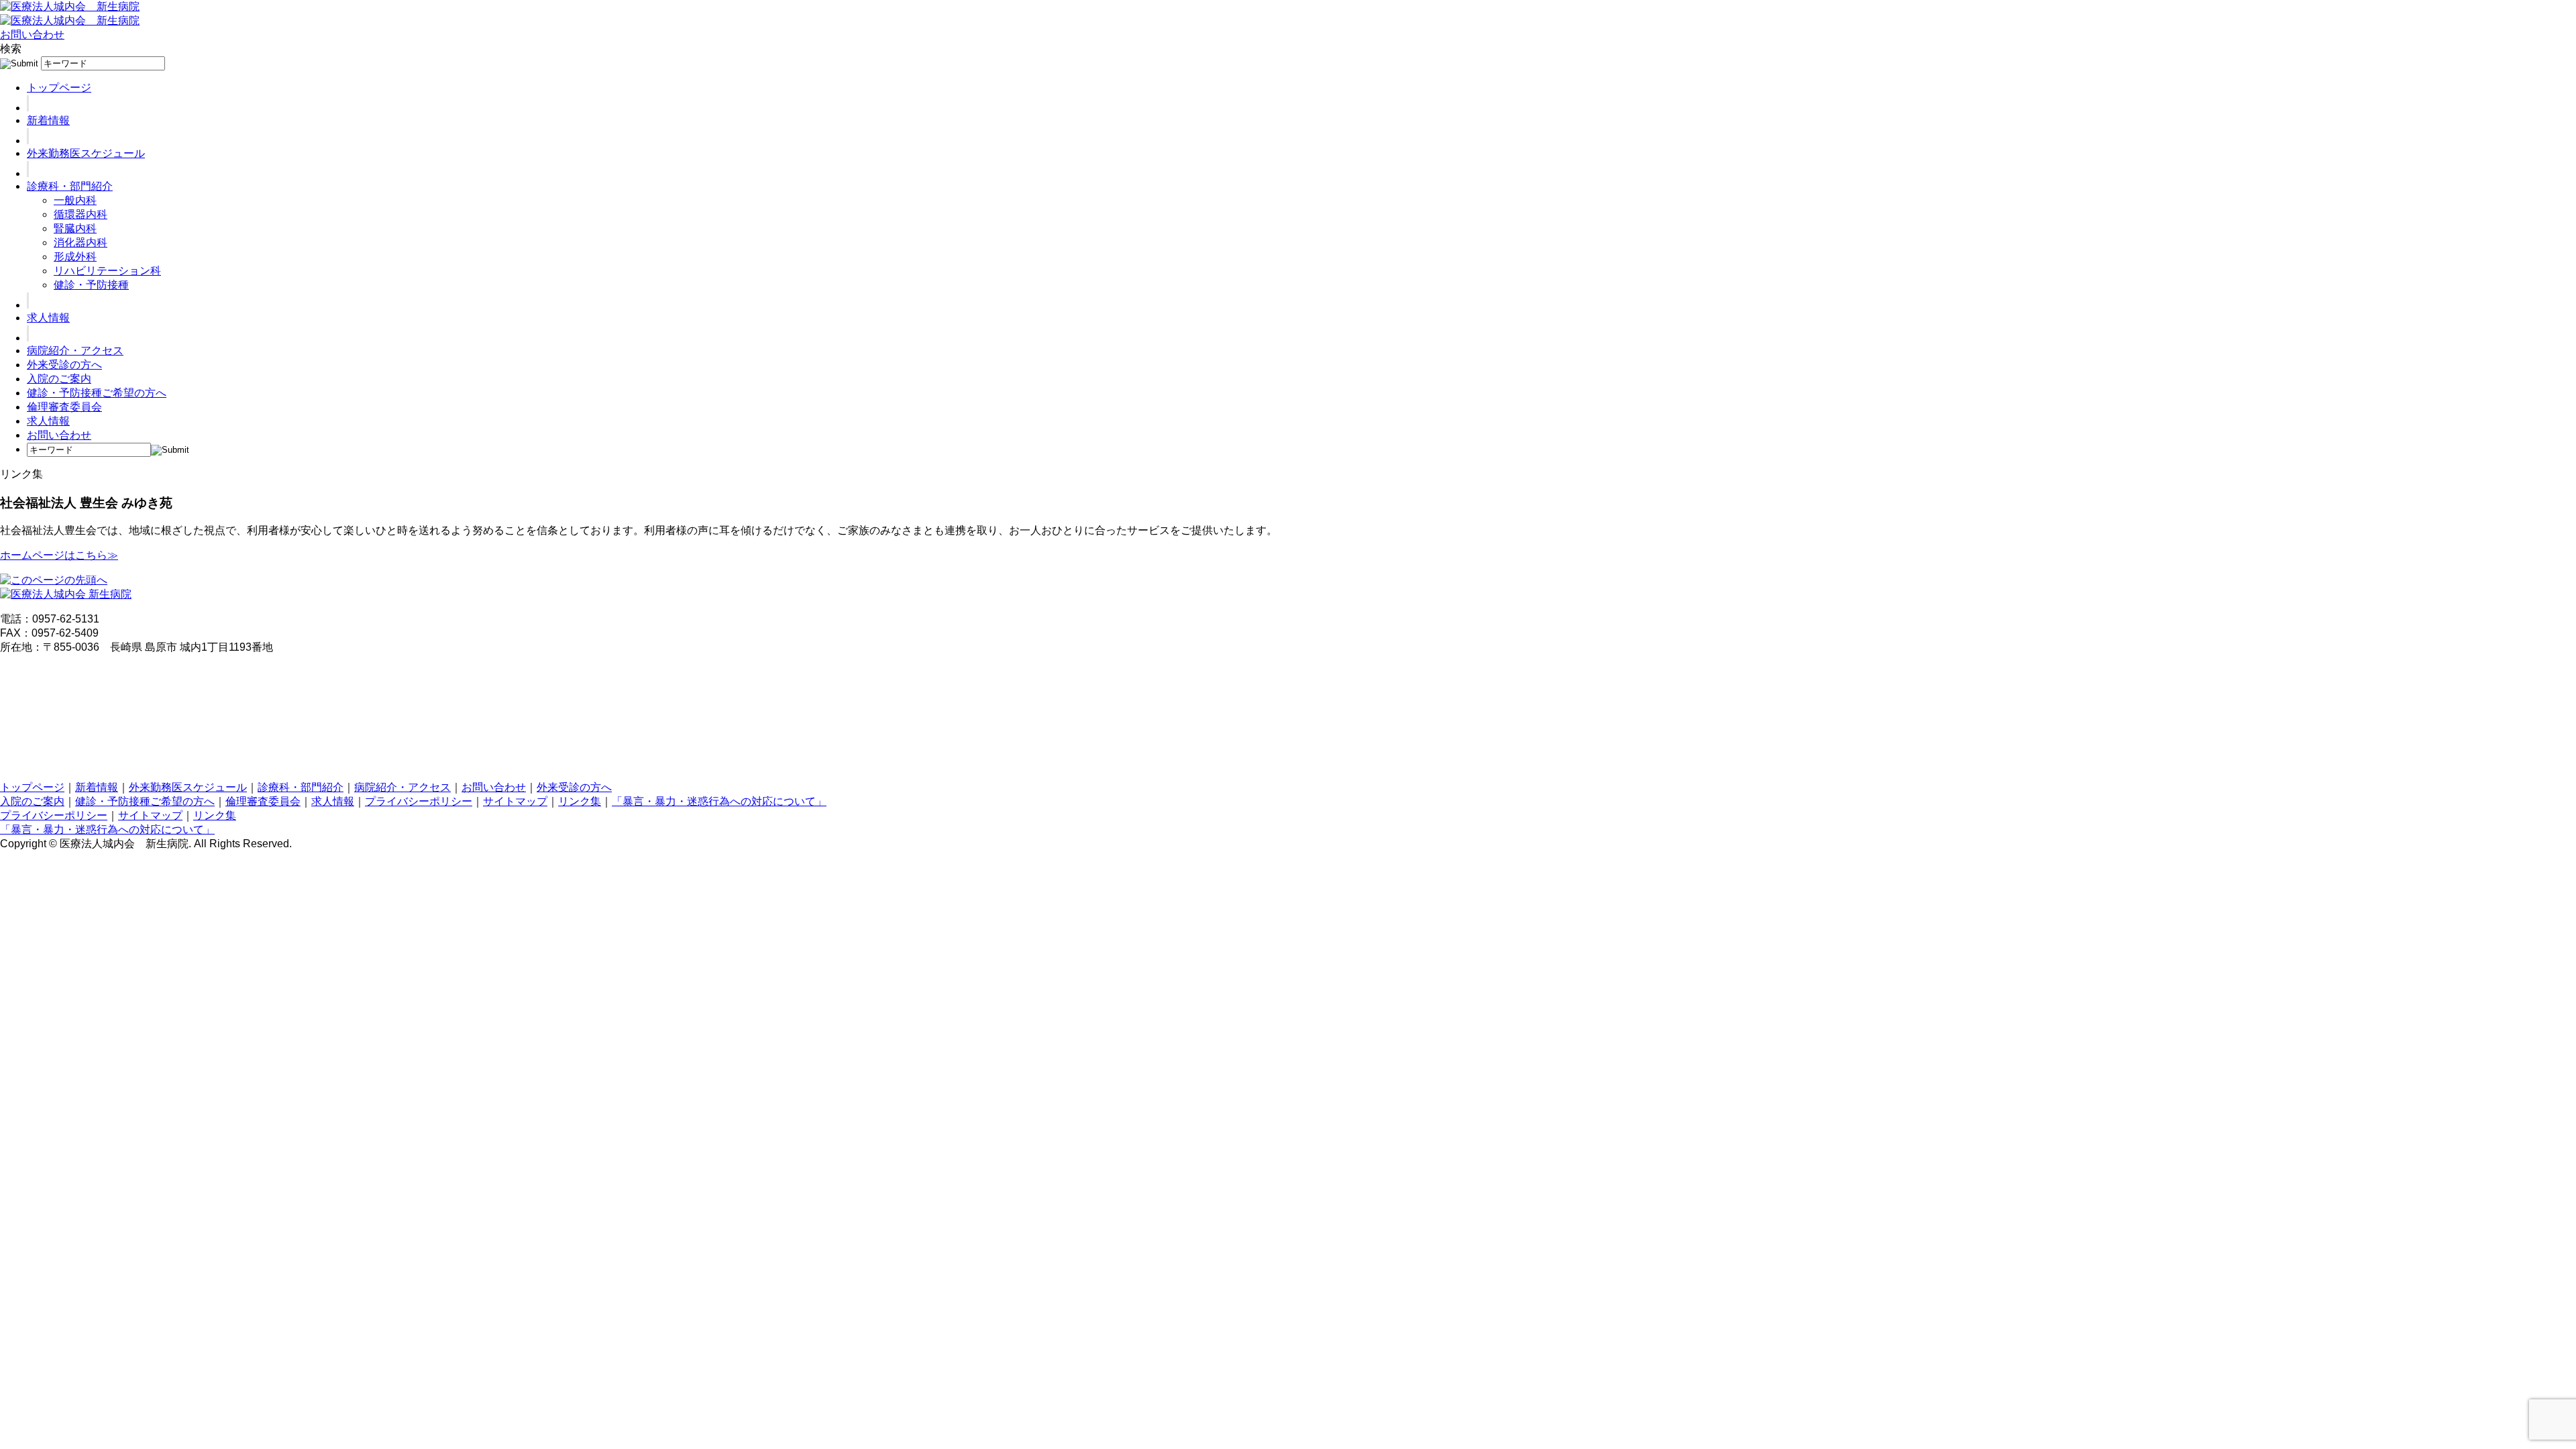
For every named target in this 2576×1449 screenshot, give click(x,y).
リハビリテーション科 (107, 271)
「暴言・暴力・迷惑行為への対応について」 (719, 801)
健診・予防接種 (91, 285)
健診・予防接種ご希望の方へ (97, 393)
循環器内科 (80, 214)
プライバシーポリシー (419, 801)
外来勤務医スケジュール (86, 153)
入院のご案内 (59, 379)
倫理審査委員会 (64, 407)
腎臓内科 (75, 228)
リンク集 (580, 801)
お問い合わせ (32, 35)
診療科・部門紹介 (70, 186)
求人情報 (48, 318)
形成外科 (75, 257)
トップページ (59, 88)
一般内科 (75, 200)
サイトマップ (515, 801)
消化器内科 (80, 243)
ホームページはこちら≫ (59, 555)
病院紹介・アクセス (75, 351)
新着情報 (48, 120)
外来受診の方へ (64, 365)
